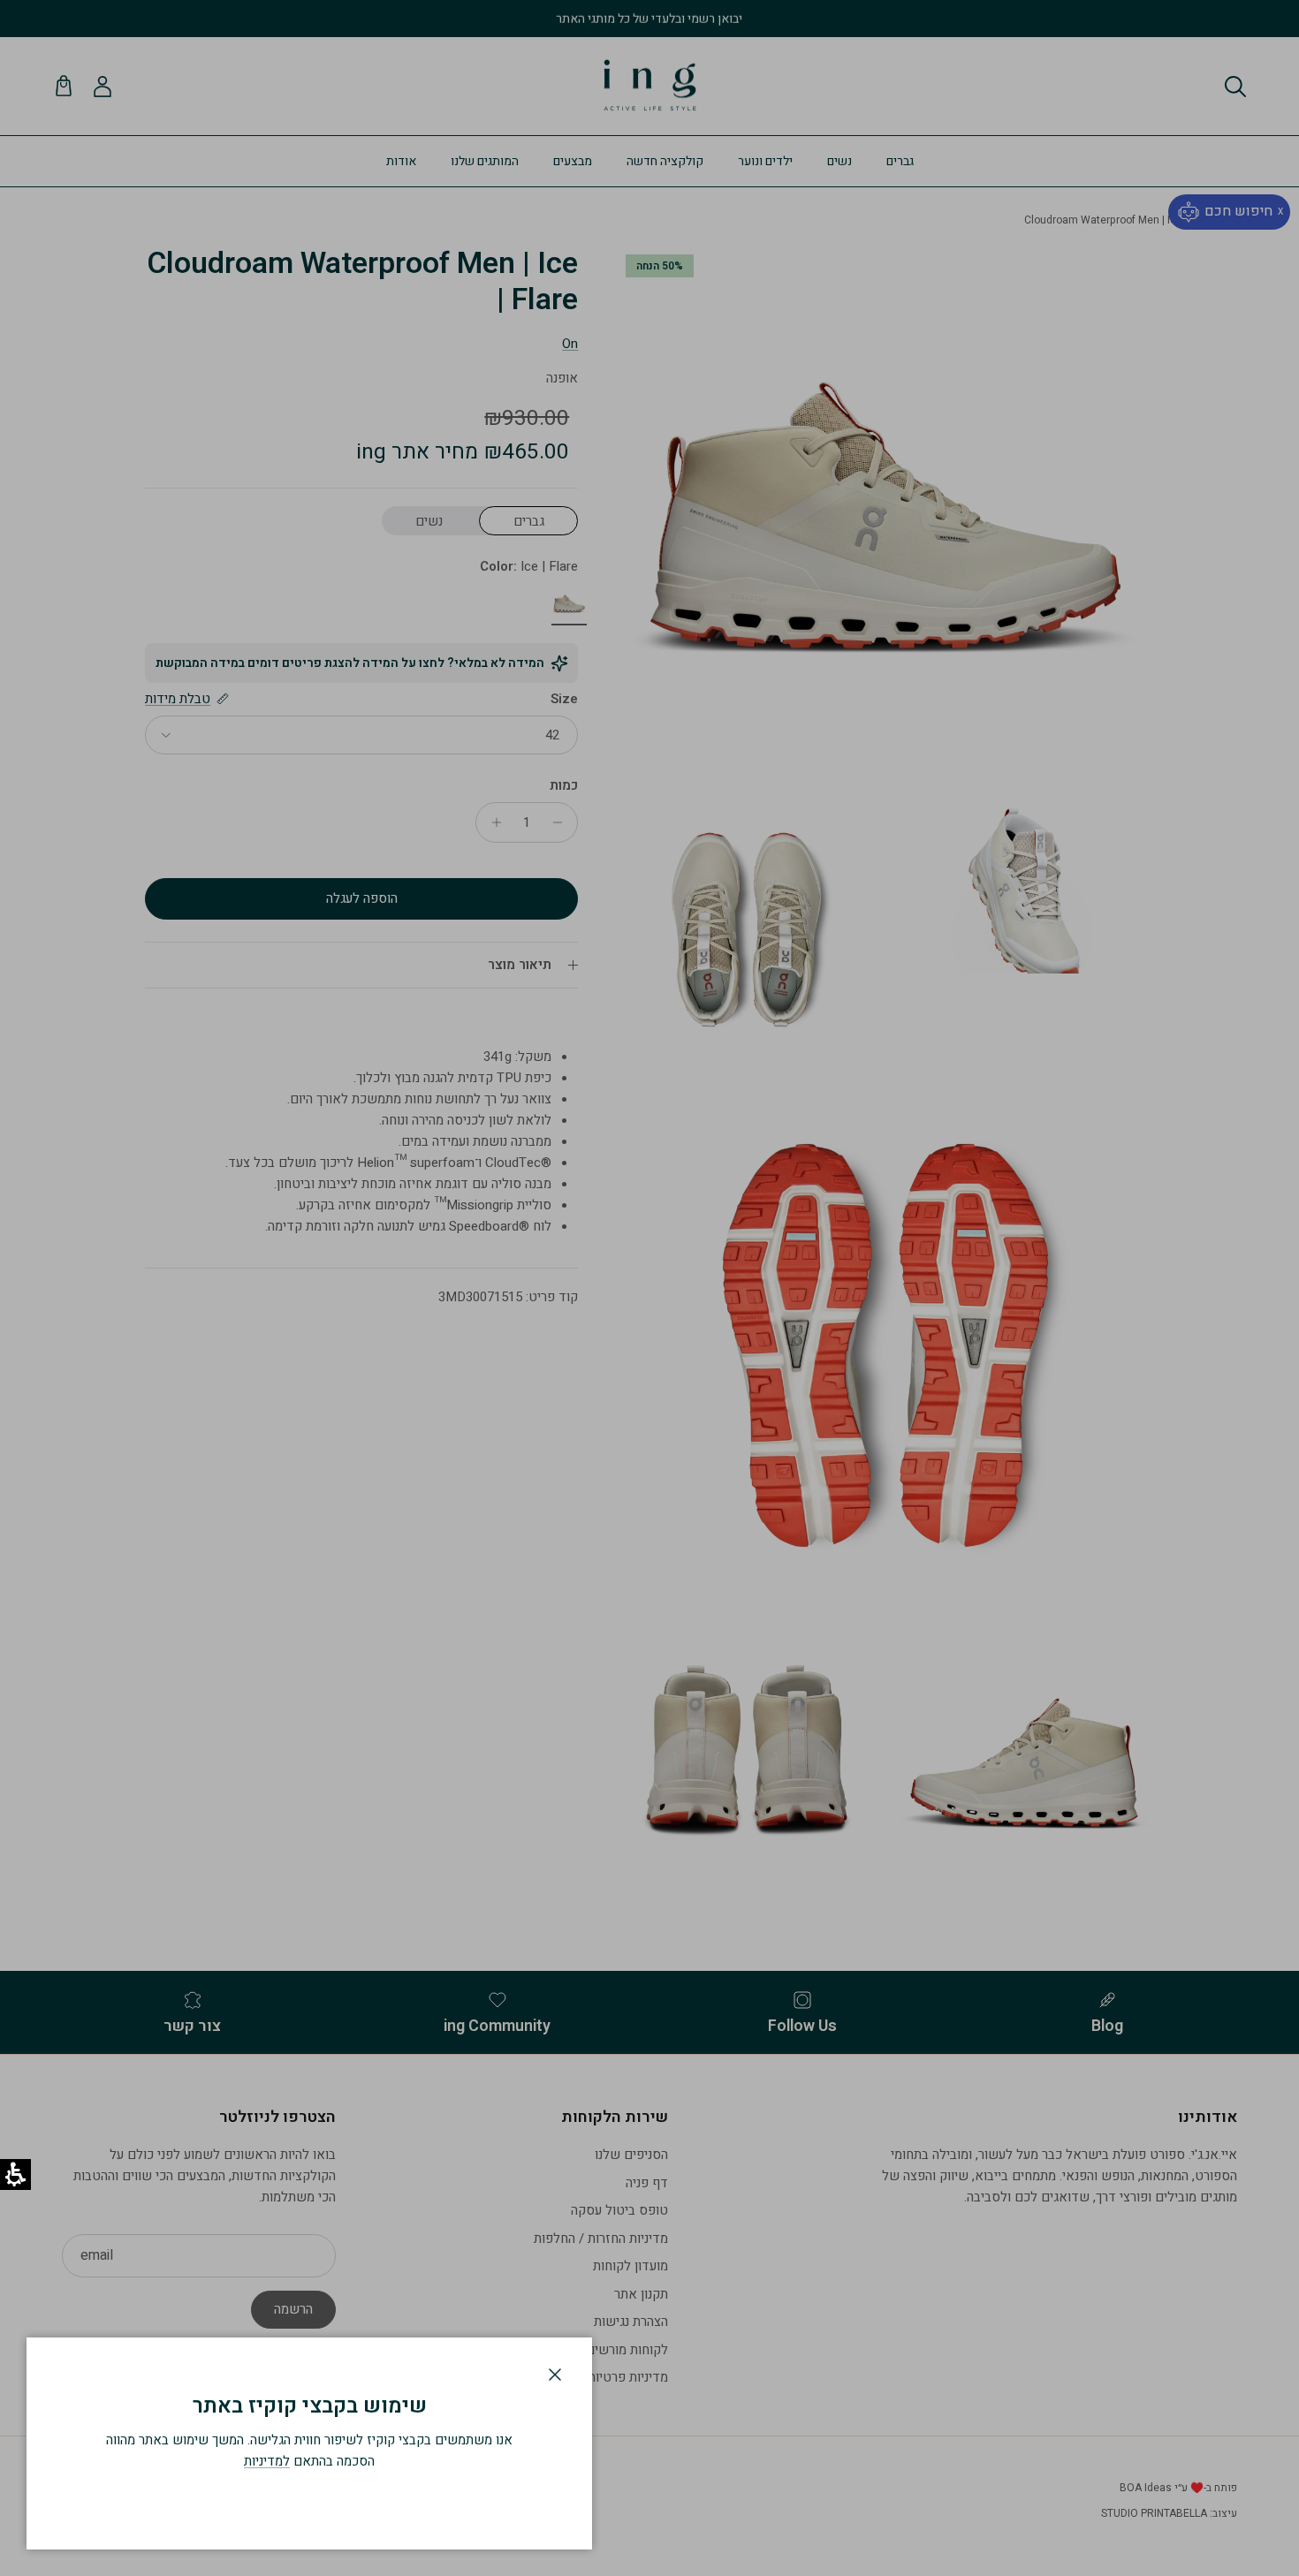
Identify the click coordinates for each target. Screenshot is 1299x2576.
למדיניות (267, 2461)
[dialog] (309, 2443)
